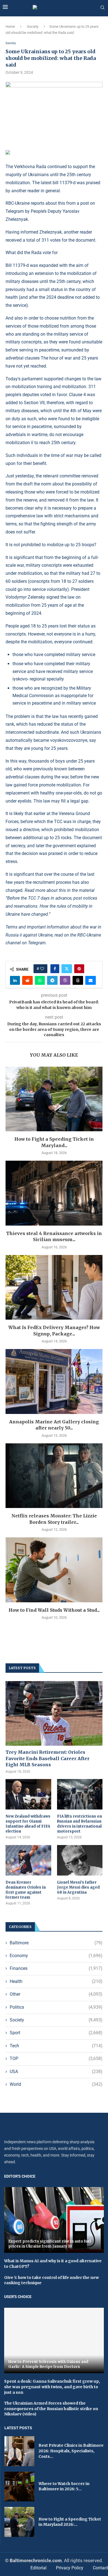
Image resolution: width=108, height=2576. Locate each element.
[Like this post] (42, 969)
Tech (56, 2046)
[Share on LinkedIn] (15, 980)
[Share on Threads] (78, 980)
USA (56, 2072)
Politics (56, 2007)
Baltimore (56, 1943)
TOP (56, 2058)
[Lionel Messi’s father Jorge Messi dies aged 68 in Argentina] (80, 1860)
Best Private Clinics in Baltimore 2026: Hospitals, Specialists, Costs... (71, 2451)
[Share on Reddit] (27, 980)
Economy (56, 1956)
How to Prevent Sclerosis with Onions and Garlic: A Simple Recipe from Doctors (48, 2364)
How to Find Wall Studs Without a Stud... (54, 1610)
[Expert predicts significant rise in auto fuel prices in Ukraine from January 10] (54, 2220)
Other (56, 1994)
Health (56, 1981)
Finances (56, 1968)
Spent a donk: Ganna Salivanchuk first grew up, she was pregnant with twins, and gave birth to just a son (52, 2387)
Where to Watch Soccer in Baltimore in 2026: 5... (64, 2486)
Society (33, 26)
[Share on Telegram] (52, 980)
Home (10, 26)
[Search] (102, 8)
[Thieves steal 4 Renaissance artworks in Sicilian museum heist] (54, 1193)
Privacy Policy (70, 2568)
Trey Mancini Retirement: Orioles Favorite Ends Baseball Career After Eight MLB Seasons (47, 1758)
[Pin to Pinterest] (79, 969)
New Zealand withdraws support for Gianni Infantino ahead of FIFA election (28, 1824)
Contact (100, 2568)
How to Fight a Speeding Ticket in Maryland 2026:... (70, 2522)
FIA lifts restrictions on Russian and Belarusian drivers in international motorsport (79, 1824)
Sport (56, 2033)
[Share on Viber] (65, 980)
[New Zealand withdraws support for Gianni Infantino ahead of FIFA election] (28, 1794)
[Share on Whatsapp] (40, 980)
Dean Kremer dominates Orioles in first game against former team (26, 1890)
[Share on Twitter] (67, 969)
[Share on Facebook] (55, 969)
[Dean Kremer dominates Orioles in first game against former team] (28, 1860)
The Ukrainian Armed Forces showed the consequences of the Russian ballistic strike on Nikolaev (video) (51, 2409)
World (56, 2084)
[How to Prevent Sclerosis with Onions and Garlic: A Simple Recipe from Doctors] (54, 2341)
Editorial (38, 2568)
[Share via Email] (91, 980)
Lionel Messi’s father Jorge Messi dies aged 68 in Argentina (78, 1887)
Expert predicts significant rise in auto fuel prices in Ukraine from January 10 (50, 2244)
